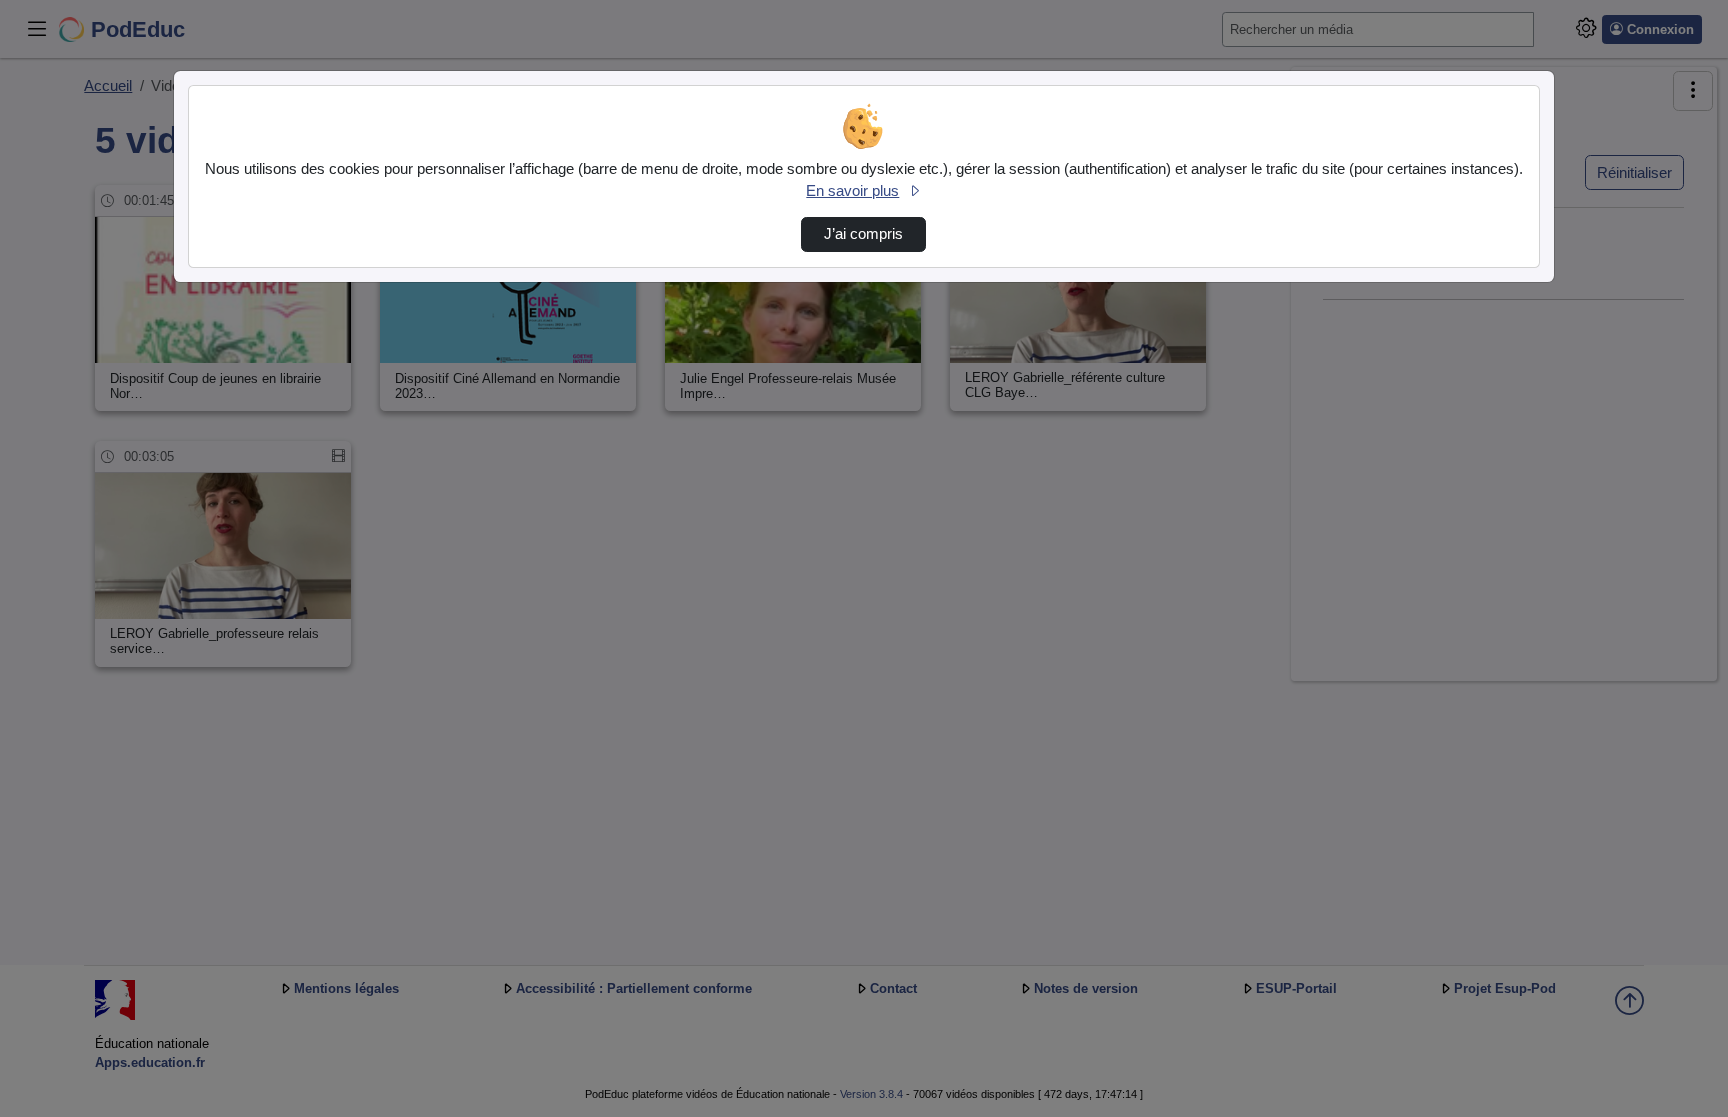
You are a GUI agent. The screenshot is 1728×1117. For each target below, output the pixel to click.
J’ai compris (863, 234)
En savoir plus (852, 191)
